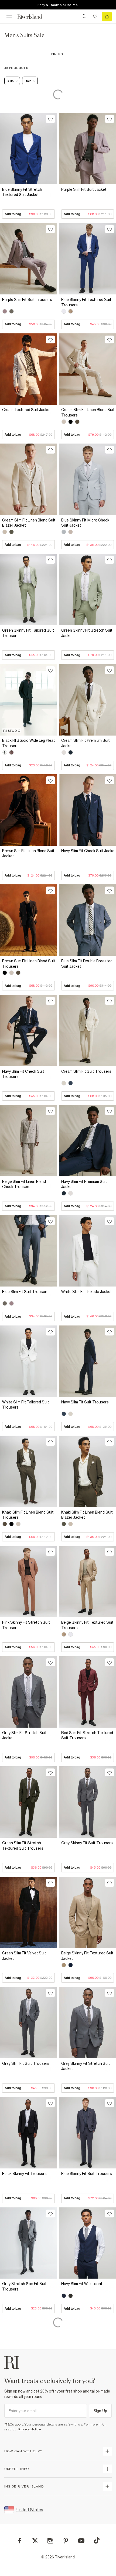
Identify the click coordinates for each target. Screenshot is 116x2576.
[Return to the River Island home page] (33, 17)
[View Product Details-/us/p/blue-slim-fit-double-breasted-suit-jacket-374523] (88, 920)
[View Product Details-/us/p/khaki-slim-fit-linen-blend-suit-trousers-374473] (28, 1471)
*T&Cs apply (14, 2424)
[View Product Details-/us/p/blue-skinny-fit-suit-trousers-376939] (88, 2133)
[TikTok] (97, 2540)
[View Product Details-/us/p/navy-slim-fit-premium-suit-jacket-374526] (88, 1141)
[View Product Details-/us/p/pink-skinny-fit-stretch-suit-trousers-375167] (28, 1581)
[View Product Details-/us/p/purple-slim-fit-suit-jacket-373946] (88, 149)
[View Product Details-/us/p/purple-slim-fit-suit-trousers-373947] (28, 259)
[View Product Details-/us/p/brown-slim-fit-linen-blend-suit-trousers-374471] (28, 920)
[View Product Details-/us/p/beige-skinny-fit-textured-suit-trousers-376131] (88, 1581)
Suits (10, 81)
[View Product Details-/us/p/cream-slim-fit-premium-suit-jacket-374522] (88, 700)
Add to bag (28, 214)
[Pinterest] (66, 2541)
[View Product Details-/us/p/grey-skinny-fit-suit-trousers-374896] (88, 1802)
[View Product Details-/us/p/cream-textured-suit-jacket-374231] (28, 369)
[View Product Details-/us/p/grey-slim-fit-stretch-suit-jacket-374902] (28, 1692)
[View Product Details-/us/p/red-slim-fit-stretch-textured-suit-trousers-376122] (88, 1692)
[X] (35, 2541)
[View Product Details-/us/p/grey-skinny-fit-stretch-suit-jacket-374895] (88, 2023)
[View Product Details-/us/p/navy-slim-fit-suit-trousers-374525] (88, 1361)
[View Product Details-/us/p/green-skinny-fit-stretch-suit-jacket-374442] (88, 589)
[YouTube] (81, 2541)
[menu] (9, 17)
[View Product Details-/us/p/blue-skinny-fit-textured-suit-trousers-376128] (88, 259)
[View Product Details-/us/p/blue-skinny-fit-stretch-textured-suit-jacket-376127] (28, 149)
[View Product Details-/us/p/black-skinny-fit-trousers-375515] (28, 2133)
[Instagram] (50, 2541)
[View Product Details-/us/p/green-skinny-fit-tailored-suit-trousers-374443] (28, 589)
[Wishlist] (95, 17)
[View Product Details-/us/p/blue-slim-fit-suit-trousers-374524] (28, 1251)
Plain (28, 81)
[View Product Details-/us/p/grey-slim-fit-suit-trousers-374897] (28, 2023)
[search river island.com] (84, 17)
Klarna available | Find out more (57, 5)
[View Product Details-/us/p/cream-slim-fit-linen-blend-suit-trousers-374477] (88, 369)
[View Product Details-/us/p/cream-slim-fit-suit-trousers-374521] (88, 1031)
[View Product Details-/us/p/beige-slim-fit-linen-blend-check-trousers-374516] (28, 1141)
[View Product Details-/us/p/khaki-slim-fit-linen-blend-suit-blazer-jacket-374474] (88, 1471)
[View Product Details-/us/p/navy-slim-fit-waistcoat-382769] (88, 2243)
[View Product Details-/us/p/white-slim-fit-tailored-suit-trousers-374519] (28, 1361)
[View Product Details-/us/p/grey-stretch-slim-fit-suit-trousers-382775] (28, 2243)
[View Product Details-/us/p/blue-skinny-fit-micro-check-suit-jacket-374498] (88, 479)
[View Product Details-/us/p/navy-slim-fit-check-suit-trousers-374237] (28, 1031)
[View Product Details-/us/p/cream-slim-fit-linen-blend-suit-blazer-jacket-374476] (28, 479)
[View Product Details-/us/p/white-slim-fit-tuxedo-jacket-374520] (88, 1251)
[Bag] (107, 17)
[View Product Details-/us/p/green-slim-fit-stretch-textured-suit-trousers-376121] (28, 1802)
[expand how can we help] (107, 2451)
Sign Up (100, 2411)
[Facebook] (20, 2541)
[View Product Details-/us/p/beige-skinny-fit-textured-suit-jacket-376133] (88, 1912)
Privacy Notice (30, 2429)
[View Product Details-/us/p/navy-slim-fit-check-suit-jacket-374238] (88, 810)
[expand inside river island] (107, 2486)
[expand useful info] (107, 2469)
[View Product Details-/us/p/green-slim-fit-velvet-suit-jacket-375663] (28, 1912)
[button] (28, 202)
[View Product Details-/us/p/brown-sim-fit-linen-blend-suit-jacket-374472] (28, 810)
